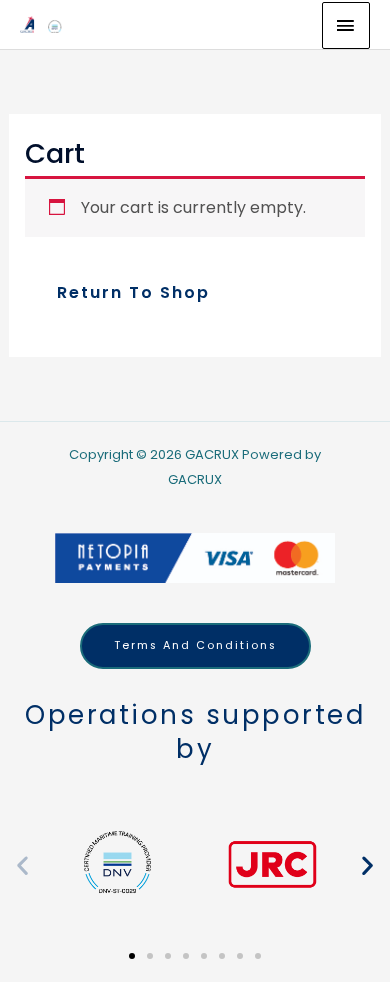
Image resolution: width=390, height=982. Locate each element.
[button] (22, 864)
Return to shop (133, 292)
